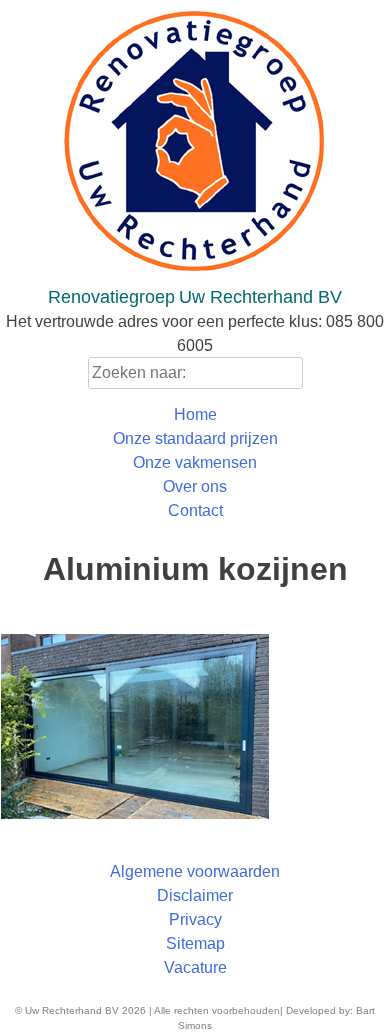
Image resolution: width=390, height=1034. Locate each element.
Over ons (195, 486)
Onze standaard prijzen (195, 438)
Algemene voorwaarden (195, 871)
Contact (195, 510)
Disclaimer (195, 895)
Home (195, 414)
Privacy (195, 919)
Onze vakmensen (195, 462)
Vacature (195, 967)
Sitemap (195, 943)
